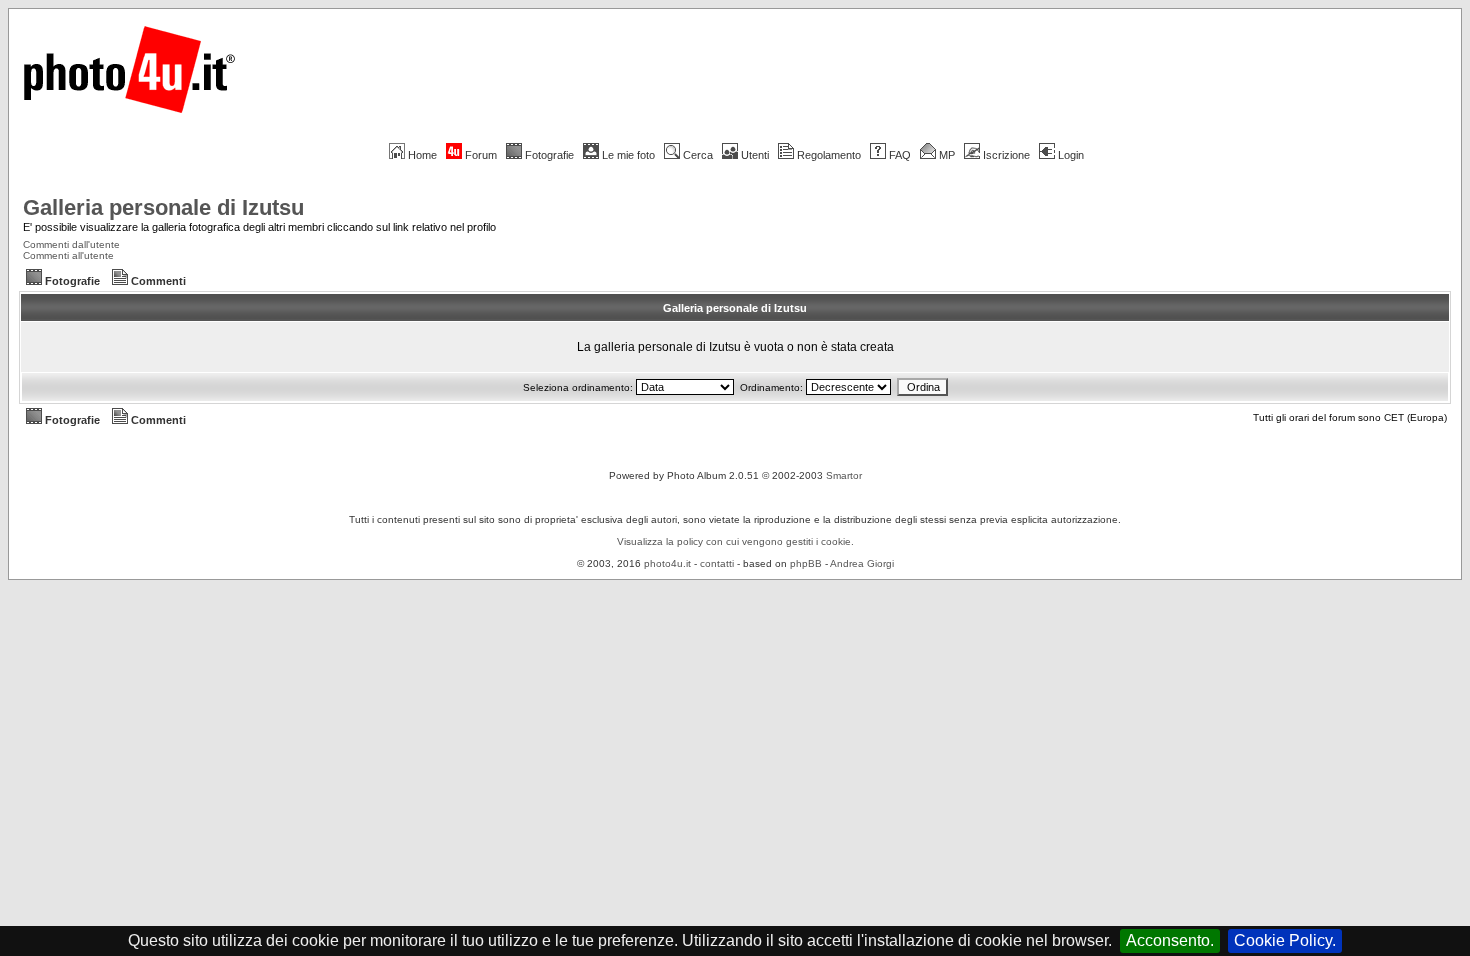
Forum (481, 155)
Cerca (698, 155)
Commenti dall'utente (71, 244)
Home (422, 155)
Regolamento (829, 155)
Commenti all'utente (68, 255)
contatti (717, 563)
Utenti (755, 155)
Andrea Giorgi (862, 563)
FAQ (900, 155)
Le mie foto (628, 155)
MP (947, 155)
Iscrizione (1006, 155)
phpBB (806, 563)
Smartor (844, 475)
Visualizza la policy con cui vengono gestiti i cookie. (735, 541)
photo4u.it (667, 563)
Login (1071, 155)
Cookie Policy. (1285, 940)
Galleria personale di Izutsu (163, 207)
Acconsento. (1170, 940)
